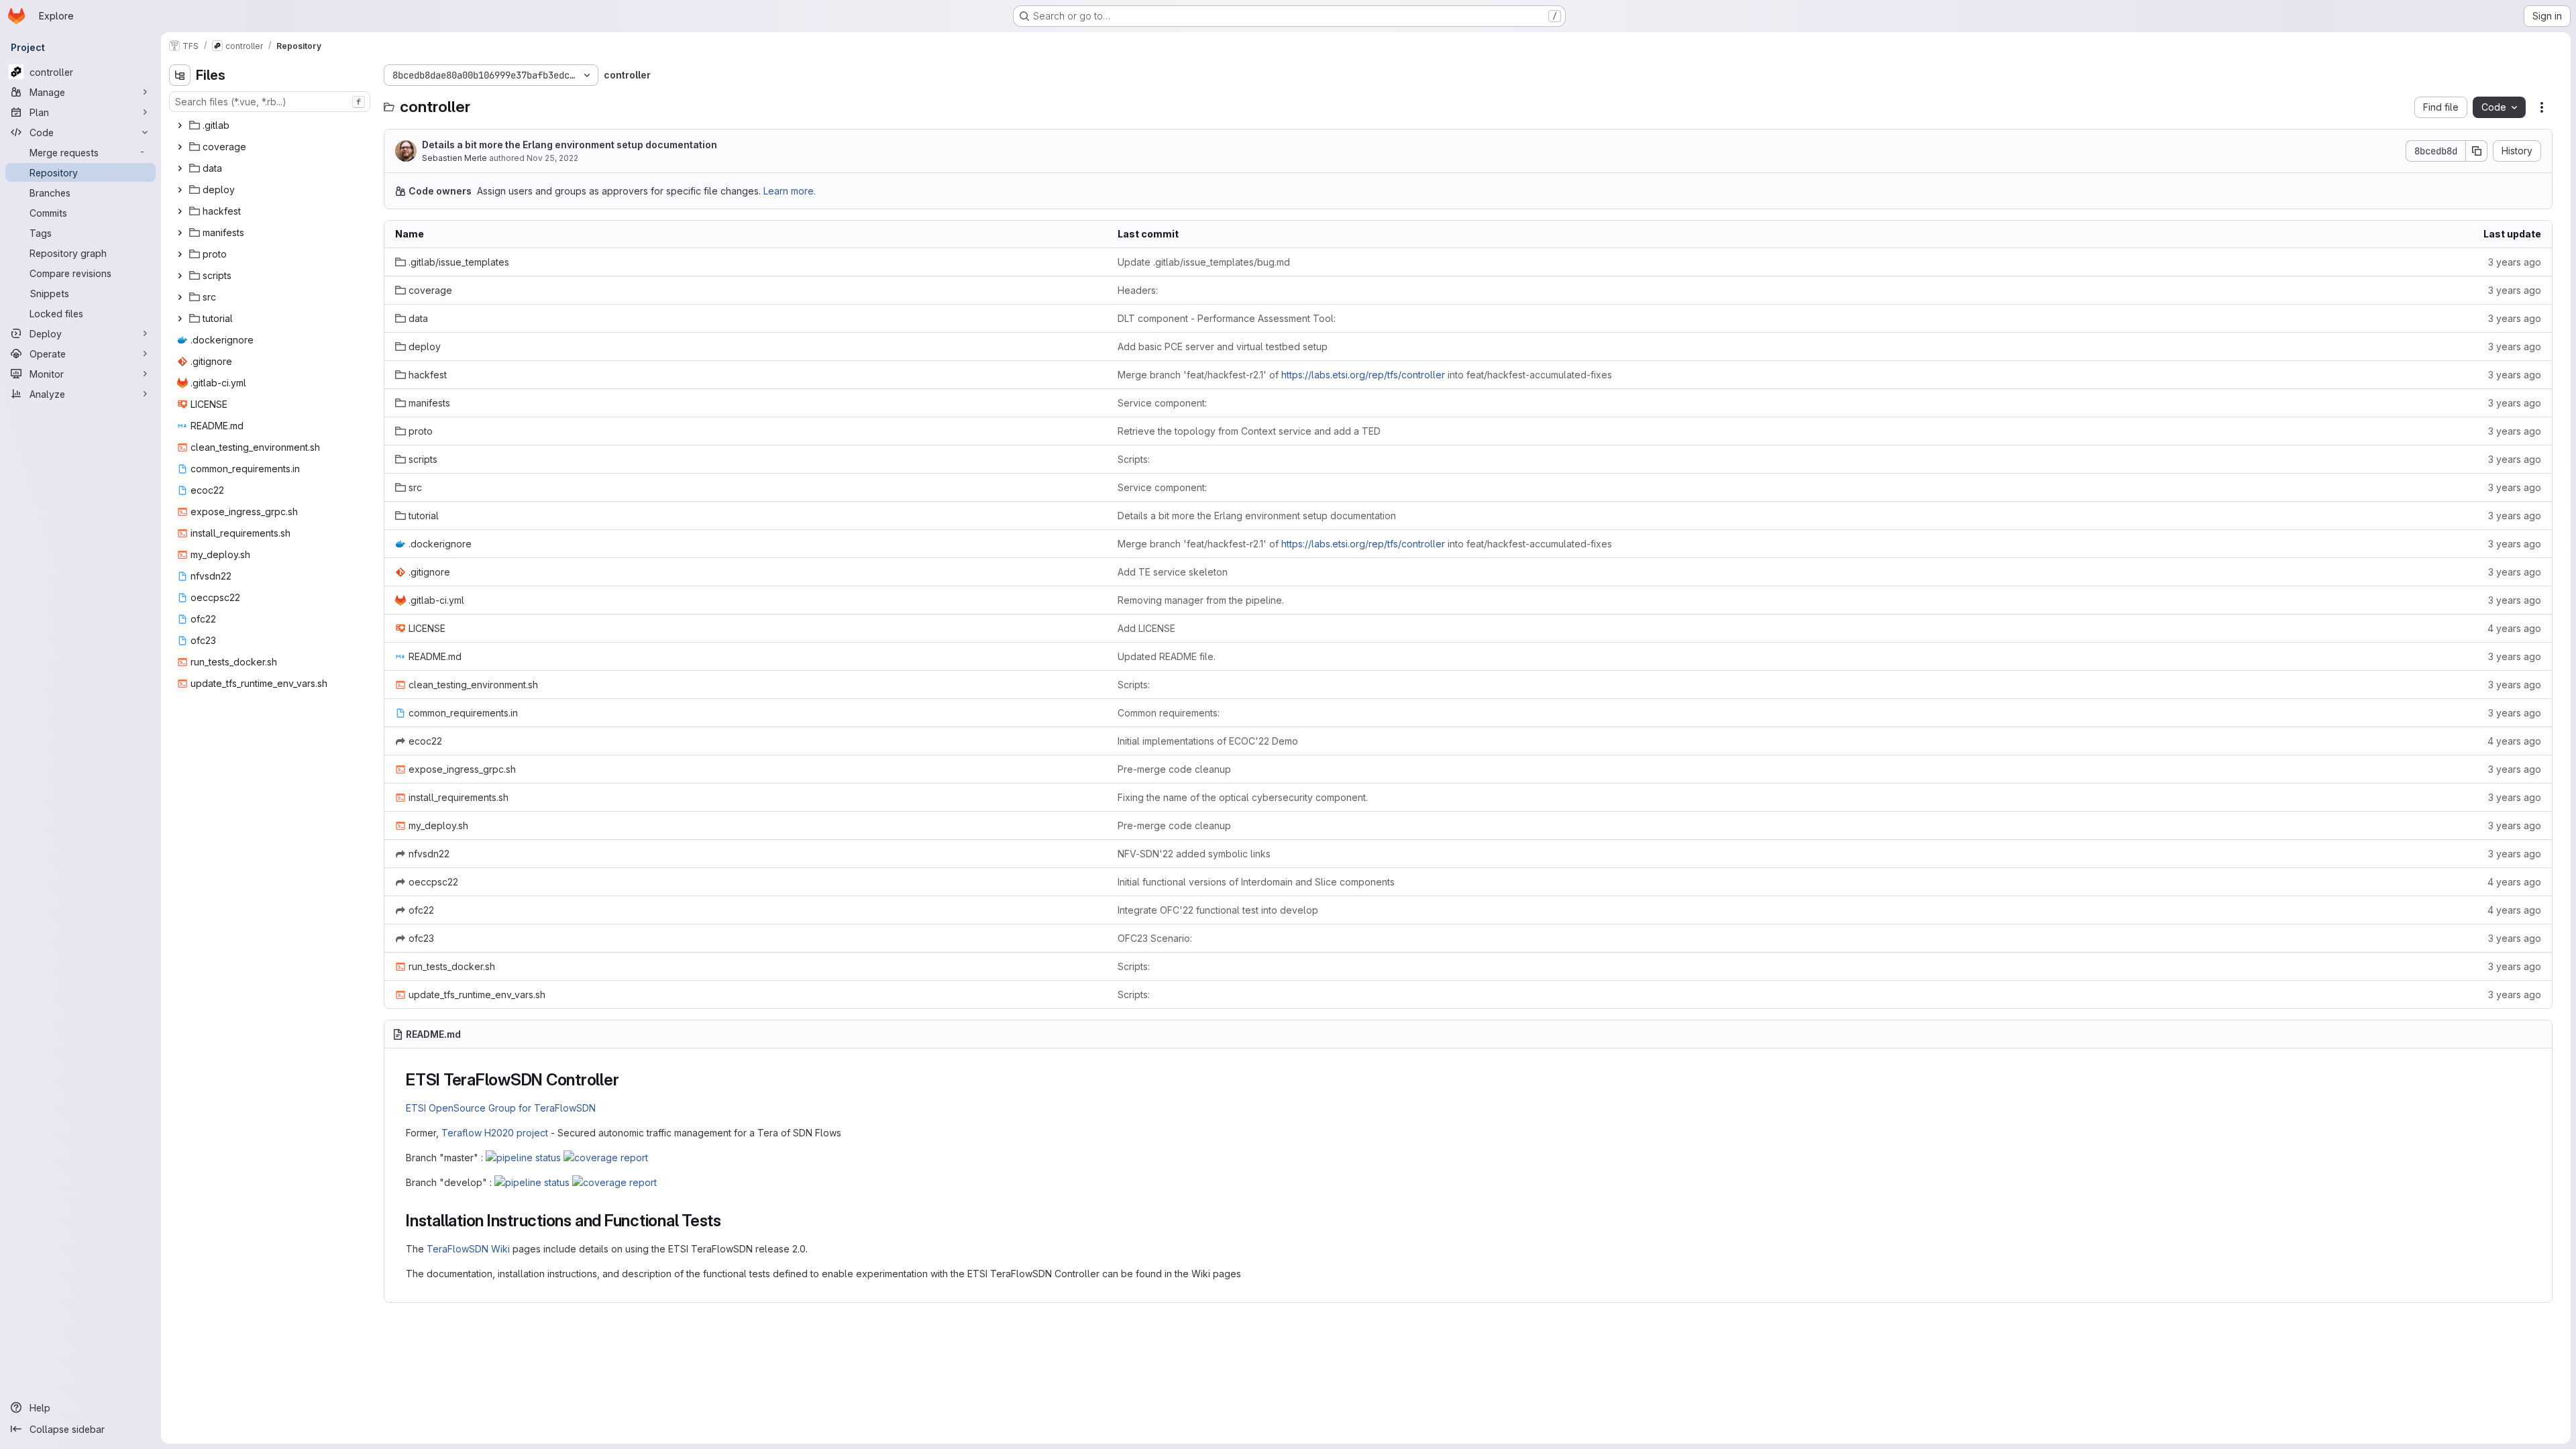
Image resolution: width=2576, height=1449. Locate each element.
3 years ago (2515, 262)
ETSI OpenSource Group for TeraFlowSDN (501, 1108)
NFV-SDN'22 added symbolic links (1194, 854)
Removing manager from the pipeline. (1201, 600)
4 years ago (2514, 628)
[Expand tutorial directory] (180, 319)
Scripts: (1134, 459)
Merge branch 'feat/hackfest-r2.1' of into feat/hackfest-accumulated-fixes (1365, 375)
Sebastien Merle (454, 158)
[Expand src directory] (180, 297)
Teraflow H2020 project (495, 1133)
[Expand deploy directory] (180, 190)
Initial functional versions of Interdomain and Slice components (1256, 882)
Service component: (1162, 403)
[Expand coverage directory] (180, 147)
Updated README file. (1167, 656)
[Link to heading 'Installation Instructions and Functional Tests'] (730, 1221)
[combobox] (270, 102)
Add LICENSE (1146, 628)
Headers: (1138, 290)
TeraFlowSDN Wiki (468, 1249)
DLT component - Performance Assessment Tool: (1227, 318)
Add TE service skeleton (1173, 572)
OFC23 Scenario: (1155, 938)
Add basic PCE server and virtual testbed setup (1223, 346)
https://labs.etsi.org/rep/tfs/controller (1363, 375)
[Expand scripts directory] (180, 276)
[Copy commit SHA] (2477, 151)
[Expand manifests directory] (180, 233)
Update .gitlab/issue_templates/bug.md (1204, 262)
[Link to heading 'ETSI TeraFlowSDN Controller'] (628, 1080)
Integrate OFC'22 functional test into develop (1218, 910)
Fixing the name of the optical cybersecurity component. (1243, 797)
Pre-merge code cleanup (1174, 769)
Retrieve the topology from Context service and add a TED (1249, 431)
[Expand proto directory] (180, 254)
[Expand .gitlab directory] (180, 125)
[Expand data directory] (180, 168)
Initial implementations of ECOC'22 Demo (1208, 741)
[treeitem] (271, 125)
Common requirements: (1169, 713)
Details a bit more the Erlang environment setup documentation (570, 145)
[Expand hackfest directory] (180, 211)
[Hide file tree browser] (180, 75)
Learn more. (790, 191)
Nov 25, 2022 (552, 158)
